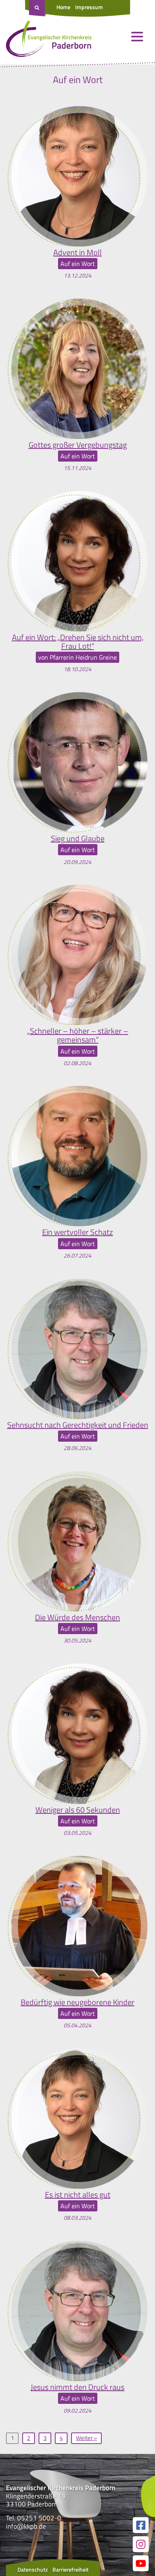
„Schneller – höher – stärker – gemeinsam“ (78, 1035)
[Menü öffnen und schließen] (137, 37)
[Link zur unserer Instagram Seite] (141, 2544)
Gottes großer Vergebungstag (78, 445)
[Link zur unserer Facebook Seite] (141, 2525)
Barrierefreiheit (71, 2569)
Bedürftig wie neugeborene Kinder (77, 2002)
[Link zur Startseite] (49, 41)
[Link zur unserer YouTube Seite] (141, 2563)
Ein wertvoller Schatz (77, 1232)
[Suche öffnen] (38, 8)
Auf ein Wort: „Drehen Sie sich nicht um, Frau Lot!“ (78, 642)
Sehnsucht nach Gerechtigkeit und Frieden (78, 1425)
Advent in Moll (77, 252)
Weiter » (86, 2438)
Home (63, 7)
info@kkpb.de (26, 2526)
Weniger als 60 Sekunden (78, 1810)
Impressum (89, 7)
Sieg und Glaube (78, 839)
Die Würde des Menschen (77, 1617)
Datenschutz (33, 2569)
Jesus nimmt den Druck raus (77, 2387)
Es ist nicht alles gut (78, 2195)
